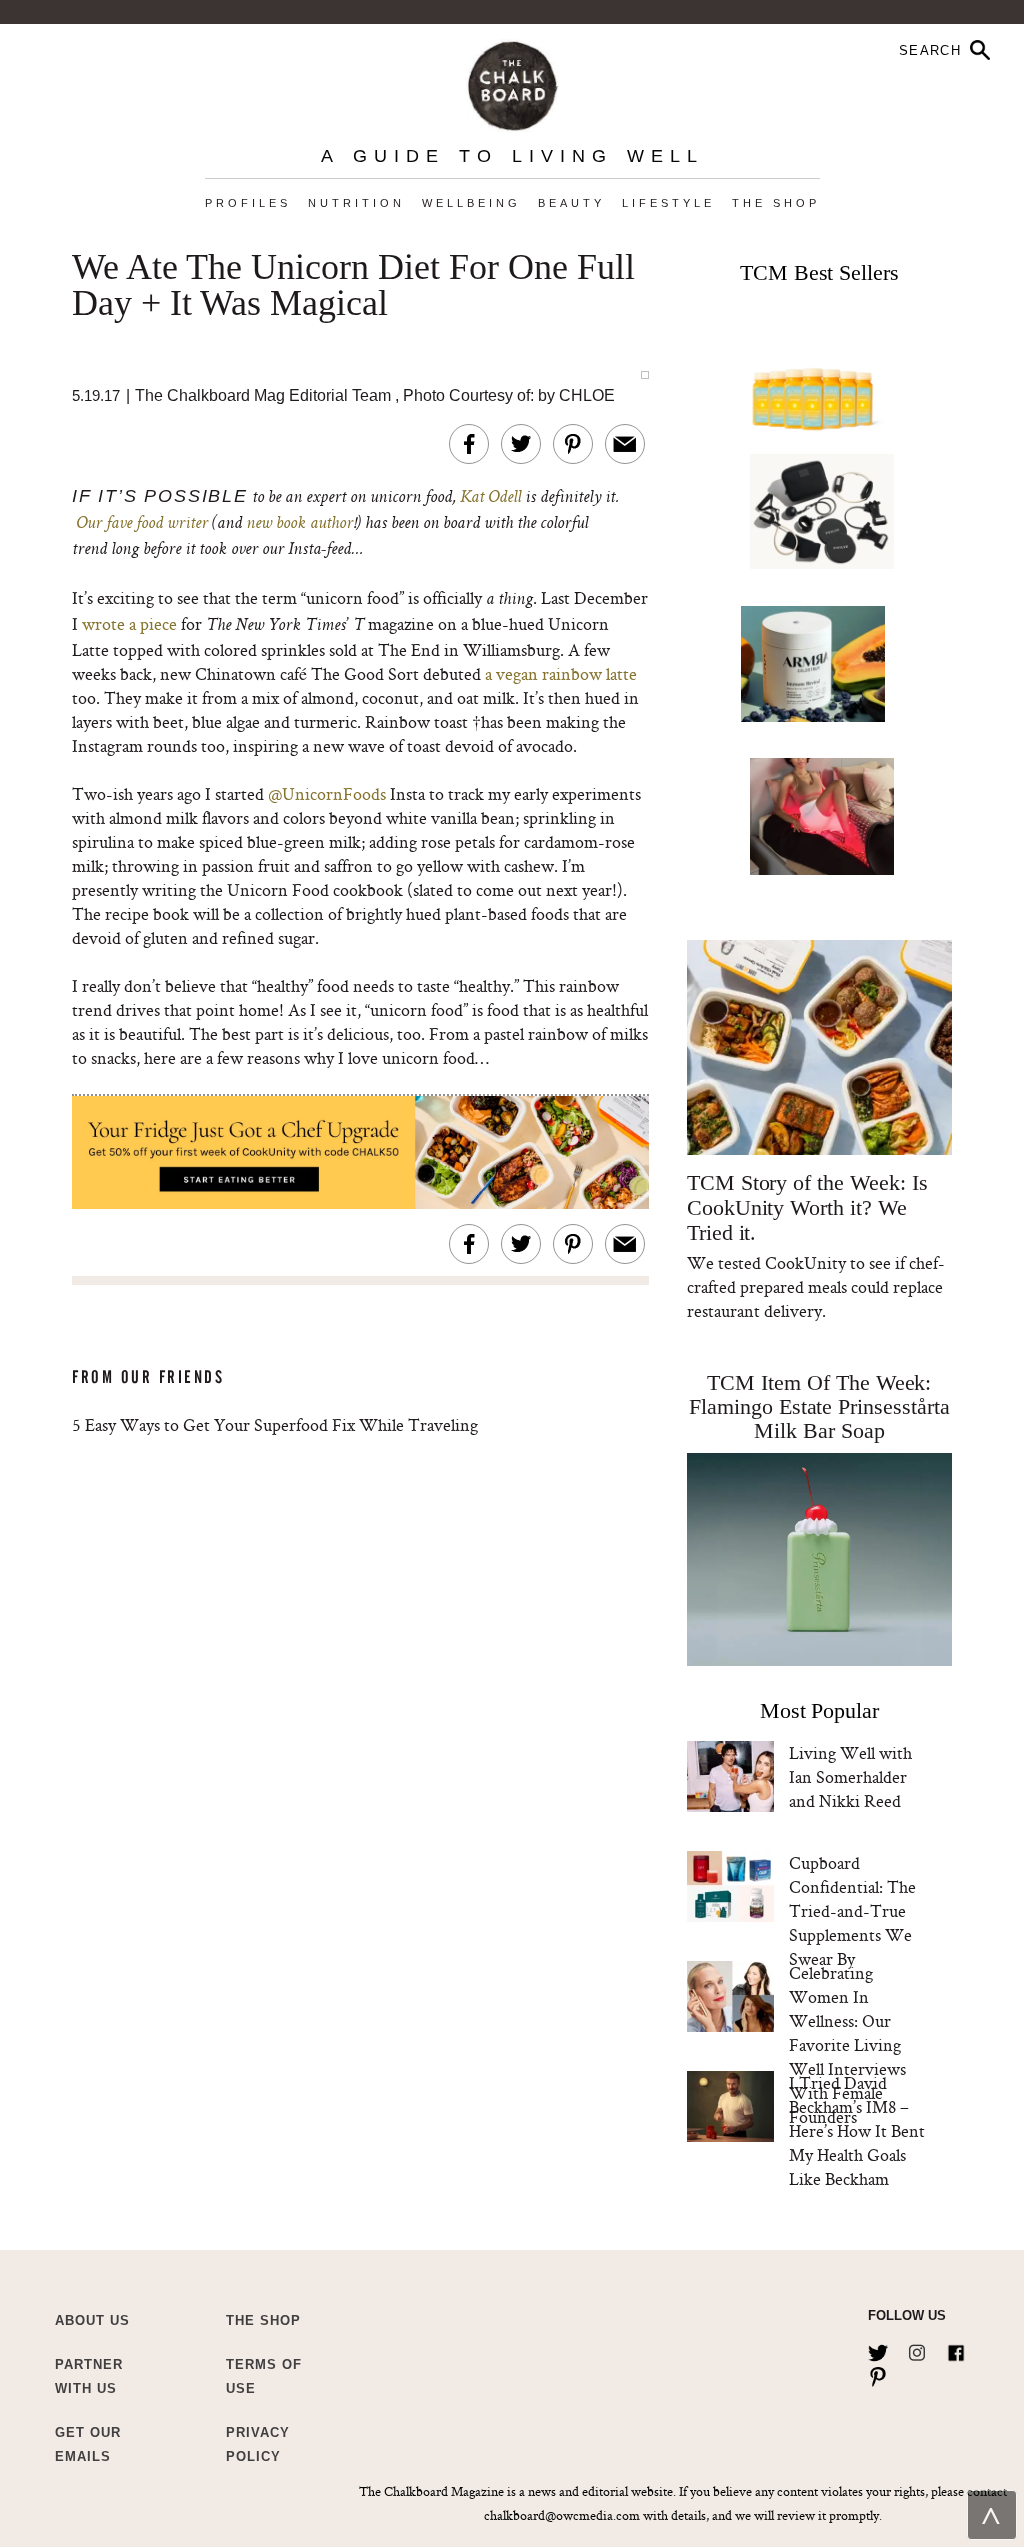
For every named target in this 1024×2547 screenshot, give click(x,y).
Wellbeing (471, 203)
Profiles (248, 203)
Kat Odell (490, 498)
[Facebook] (956, 2349)
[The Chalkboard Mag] (512, 81)
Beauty (571, 203)
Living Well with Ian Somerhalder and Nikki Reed (850, 1776)
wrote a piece (129, 623)
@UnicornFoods (327, 793)
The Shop (776, 203)
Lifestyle (668, 203)
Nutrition (356, 203)
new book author (299, 524)
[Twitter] (878, 2349)
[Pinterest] (878, 2373)
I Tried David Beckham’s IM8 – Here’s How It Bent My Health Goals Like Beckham (857, 2130)
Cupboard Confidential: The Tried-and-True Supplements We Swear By (852, 1910)
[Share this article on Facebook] (469, 444)
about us (92, 2320)
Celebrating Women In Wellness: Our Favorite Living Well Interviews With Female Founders (847, 2044)
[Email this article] (625, 444)
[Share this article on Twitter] (521, 444)
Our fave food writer (142, 524)
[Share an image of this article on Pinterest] (573, 444)
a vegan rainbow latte (559, 673)
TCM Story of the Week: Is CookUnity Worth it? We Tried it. (807, 1207)
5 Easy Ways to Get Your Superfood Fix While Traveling (275, 1424)
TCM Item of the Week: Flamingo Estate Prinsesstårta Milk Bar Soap (819, 1406)
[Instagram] (917, 2349)
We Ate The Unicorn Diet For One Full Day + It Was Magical (353, 286)
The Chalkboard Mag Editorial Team (265, 395)
